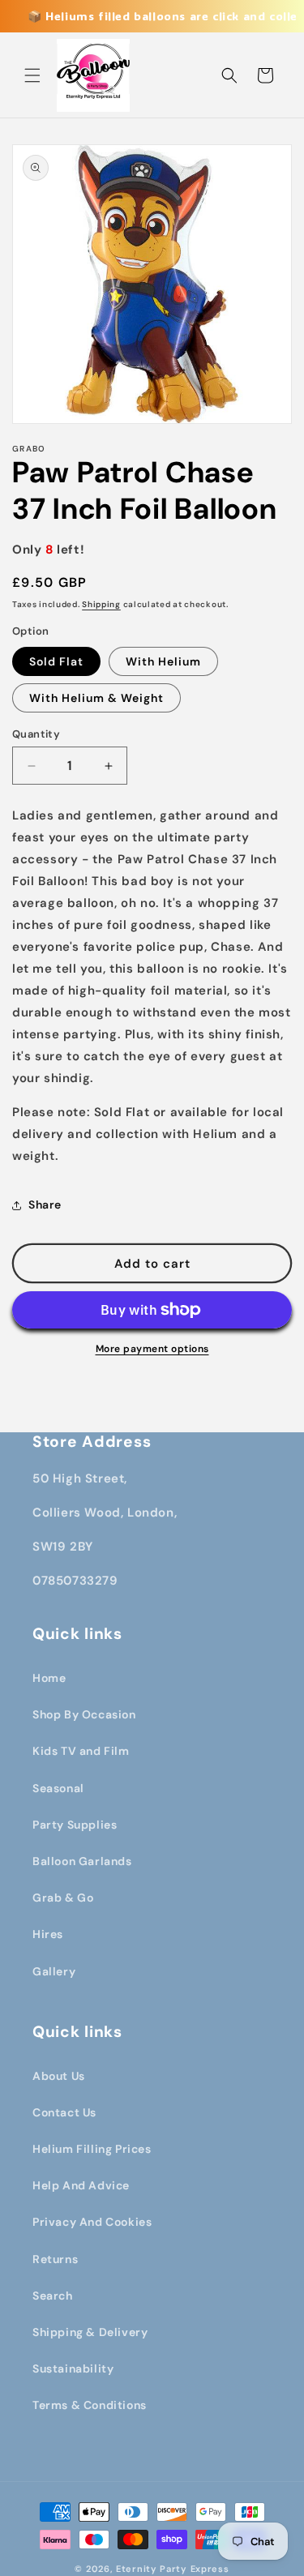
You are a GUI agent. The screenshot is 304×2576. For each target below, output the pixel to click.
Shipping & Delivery (90, 2332)
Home (49, 1678)
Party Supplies (75, 1825)
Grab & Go (63, 1898)
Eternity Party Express (172, 2569)
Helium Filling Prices (92, 2149)
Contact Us (64, 2112)
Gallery (54, 1971)
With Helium (163, 661)
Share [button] (45, 1205)
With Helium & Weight (96, 698)
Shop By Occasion (84, 1714)
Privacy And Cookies (92, 2222)
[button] (32, 75)
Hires (48, 1934)
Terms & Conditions (90, 2405)
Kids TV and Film (81, 1751)
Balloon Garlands (82, 1861)
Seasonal (58, 1788)
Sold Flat (56, 661)
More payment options (152, 1349)
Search (53, 2296)
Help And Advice (81, 2185)
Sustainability (73, 2368)
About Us (59, 2076)
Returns (55, 2259)
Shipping (101, 604)
